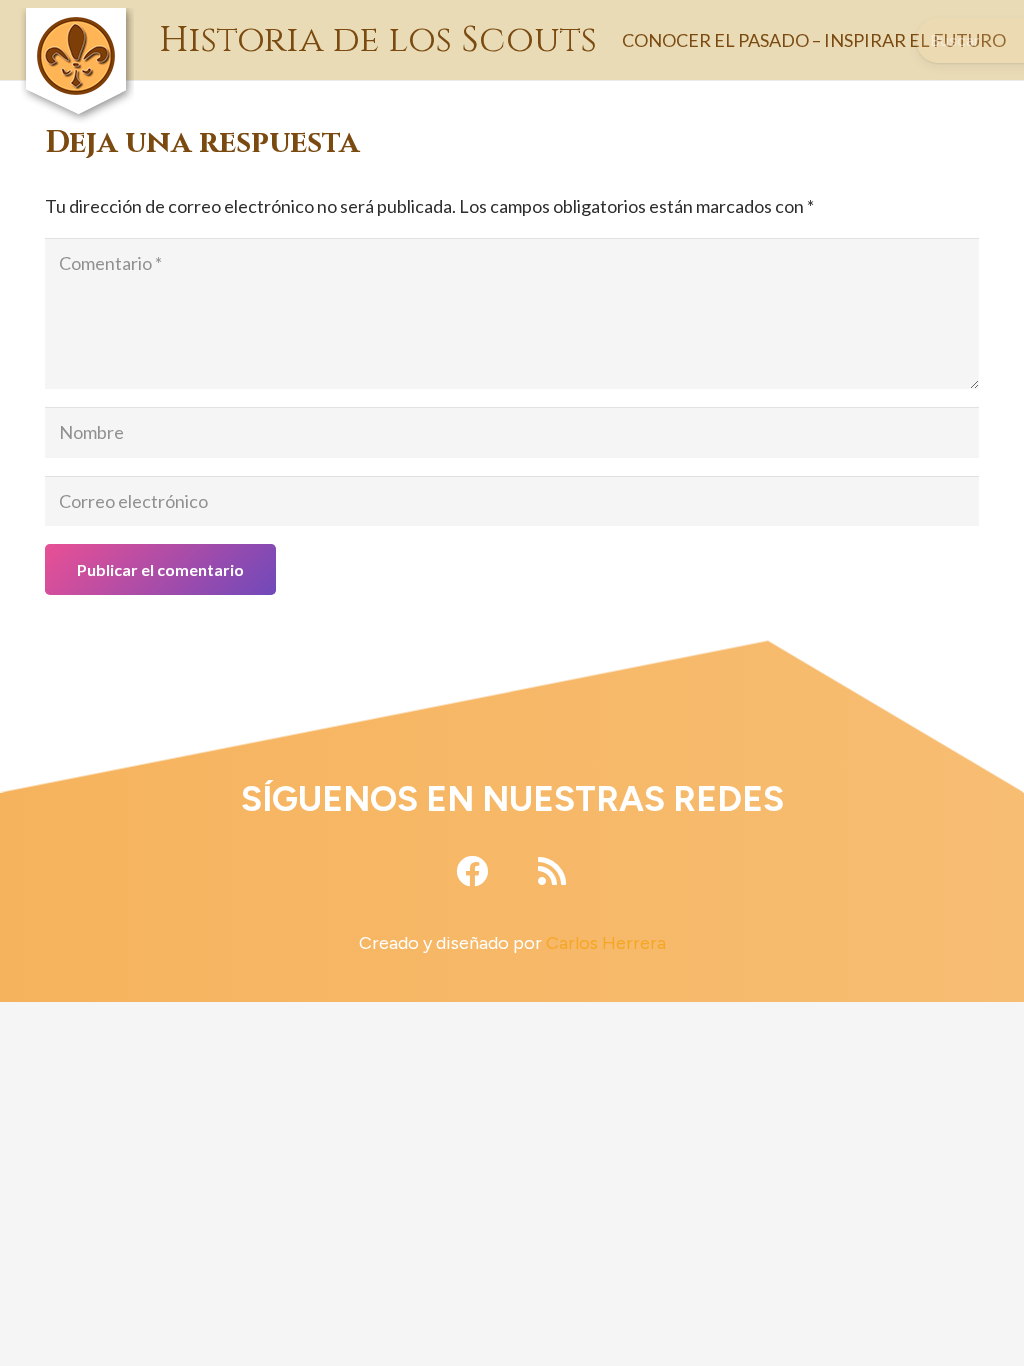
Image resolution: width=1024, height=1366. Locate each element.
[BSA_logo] (76, 20)
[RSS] (552, 871)
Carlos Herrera (606, 943)
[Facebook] (472, 871)
